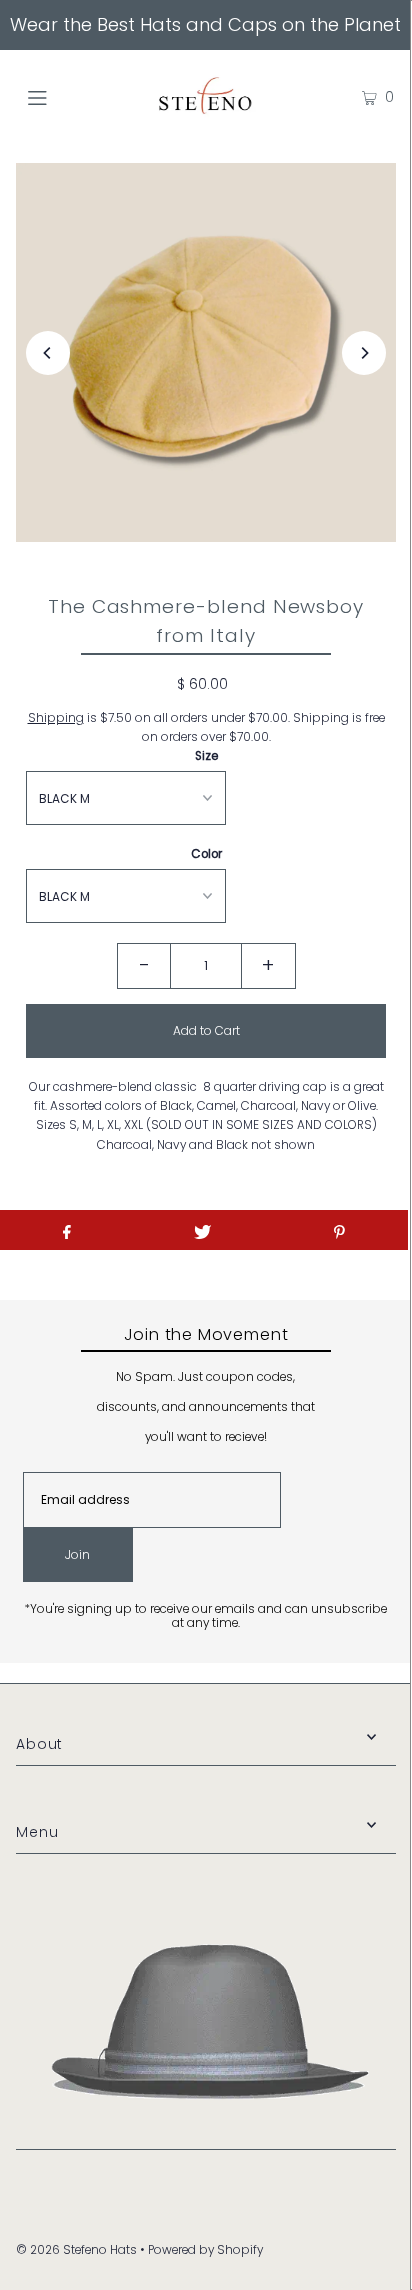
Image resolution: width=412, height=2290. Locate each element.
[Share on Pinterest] (339, 1230)
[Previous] (48, 353)
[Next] (364, 353)
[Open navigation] (64, 97)
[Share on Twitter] (202, 1230)
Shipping (56, 718)
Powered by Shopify (205, 2250)
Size (206, 756)
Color (206, 854)
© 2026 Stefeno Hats (76, 2250)
